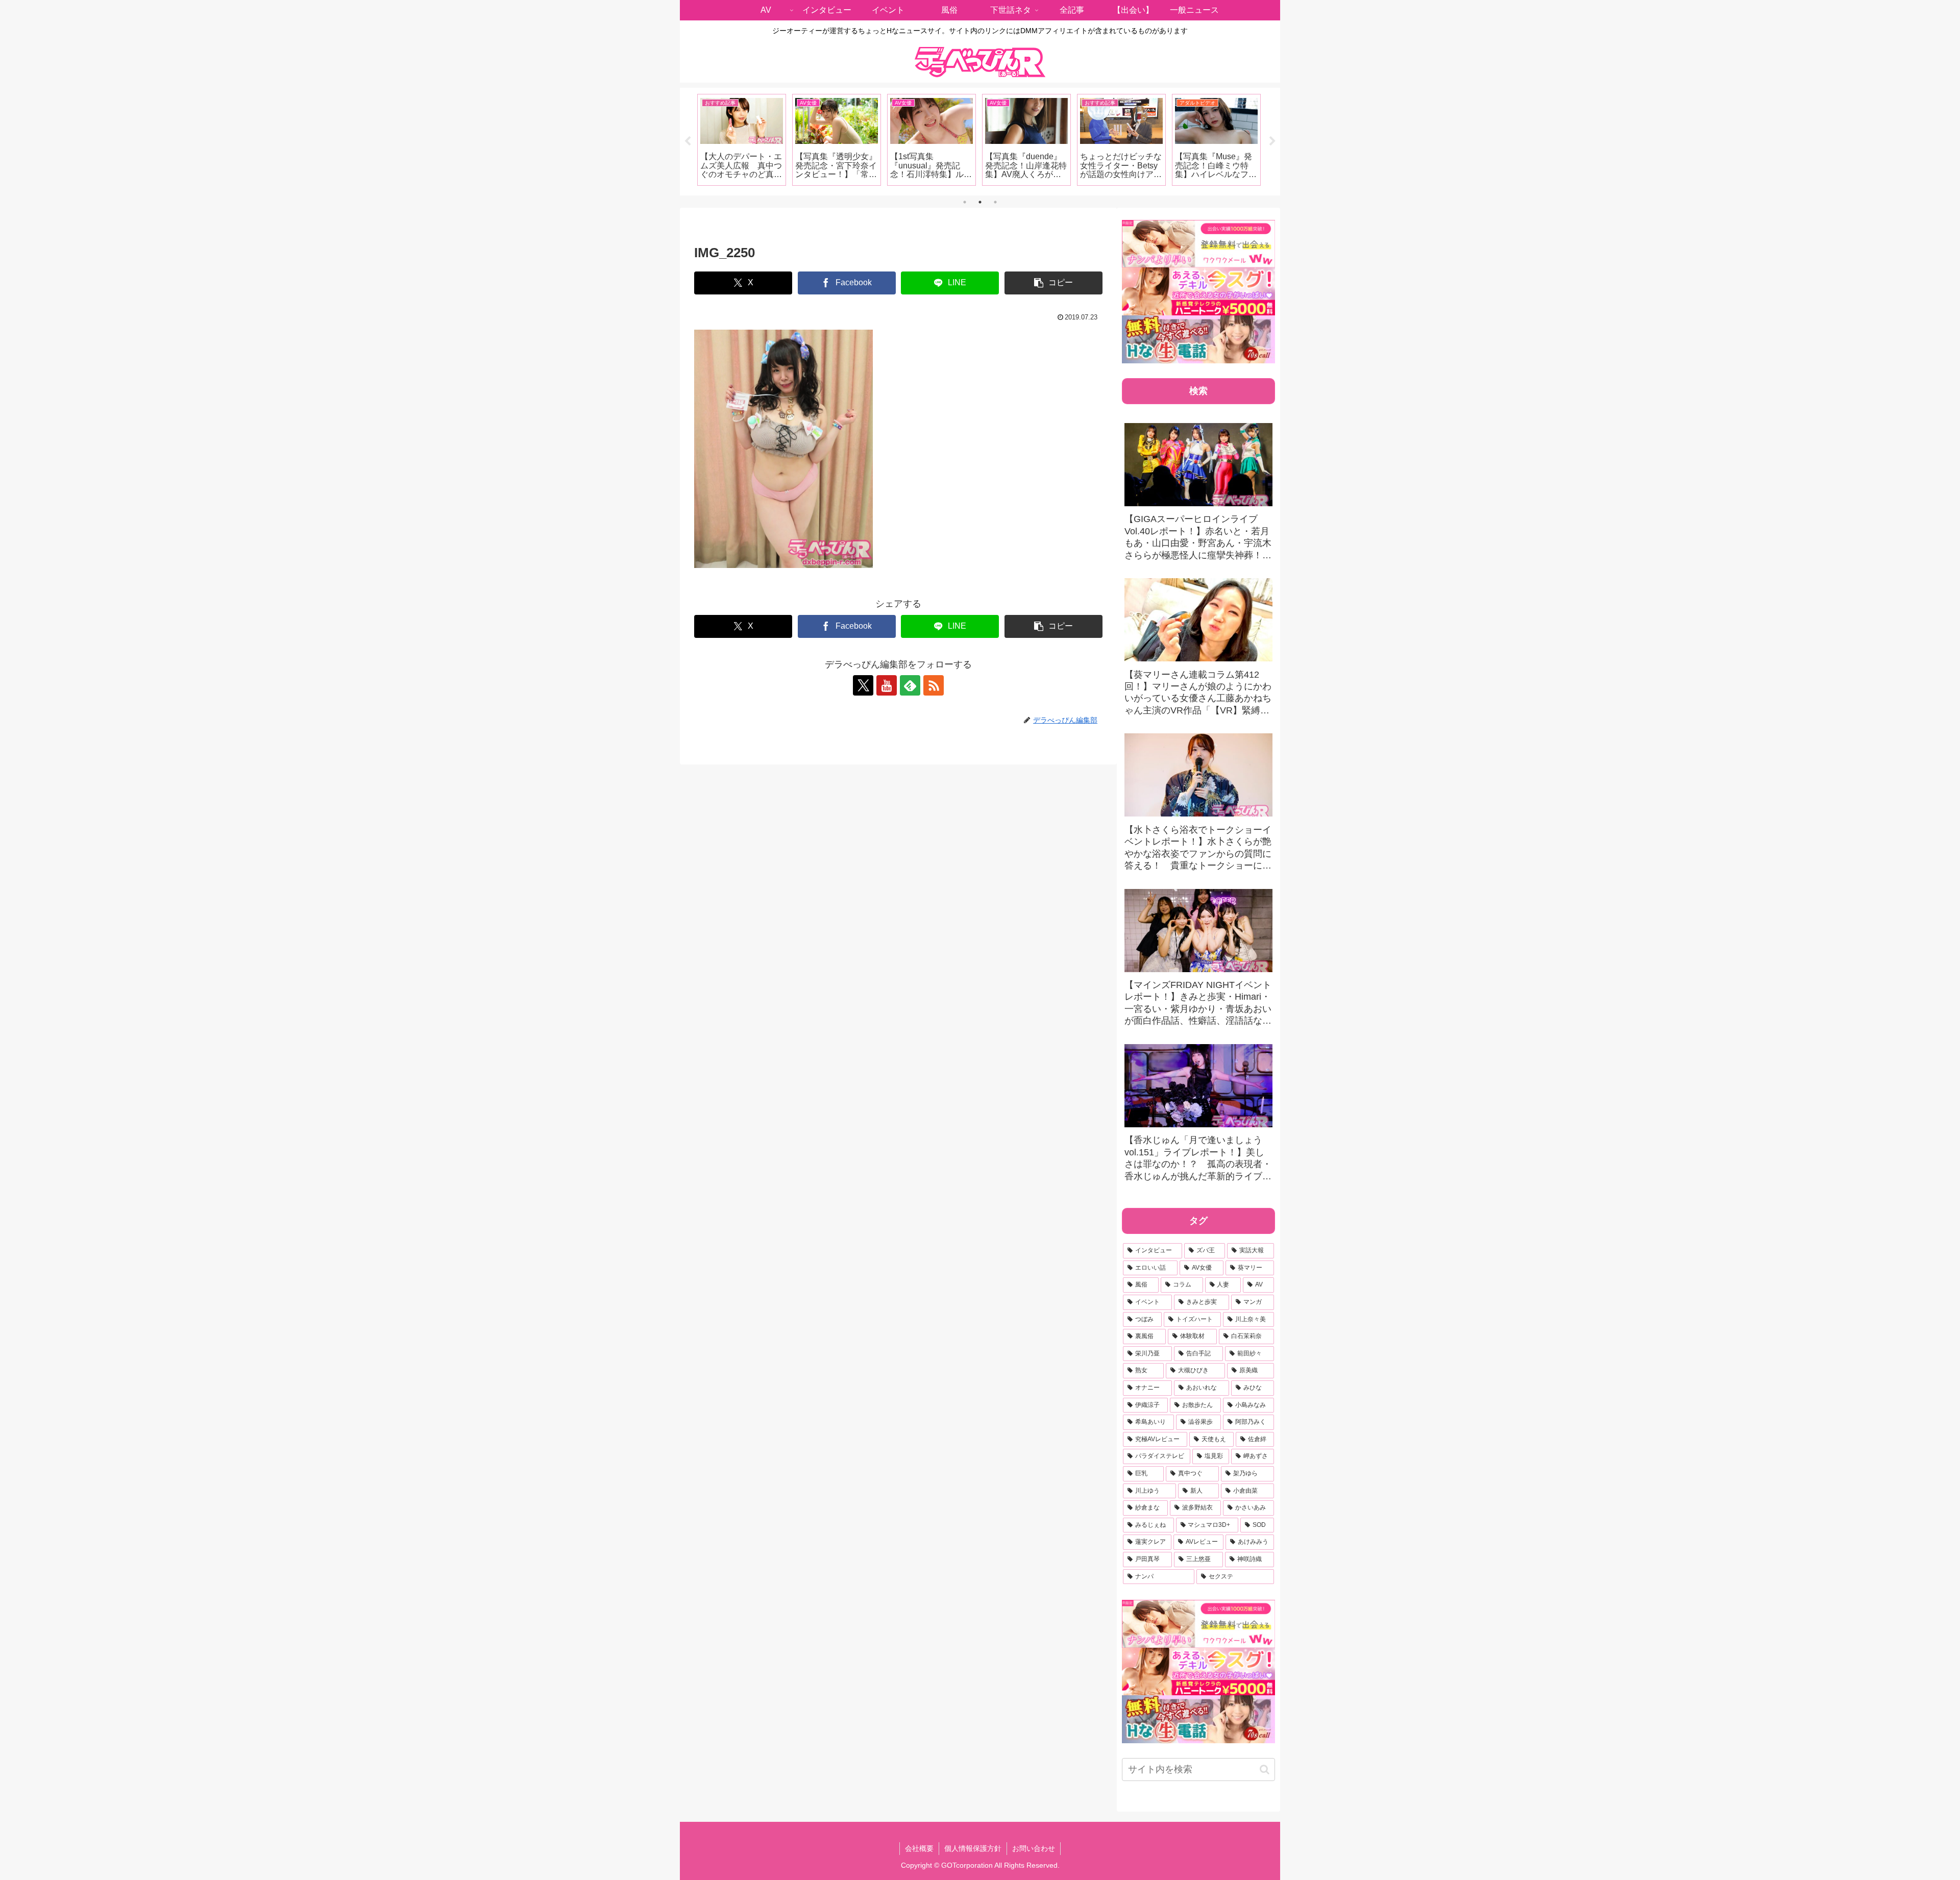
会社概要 (919, 1848)
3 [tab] (995, 202)
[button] (1053, 283)
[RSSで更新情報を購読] (934, 685)
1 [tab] (965, 202)
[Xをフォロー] (863, 685)
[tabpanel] (742, 140)
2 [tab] (980, 202)
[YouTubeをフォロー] (887, 685)
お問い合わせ (1034, 1848)
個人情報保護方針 (973, 1848)
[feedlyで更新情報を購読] (910, 685)
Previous (688, 141)
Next (1272, 141)
